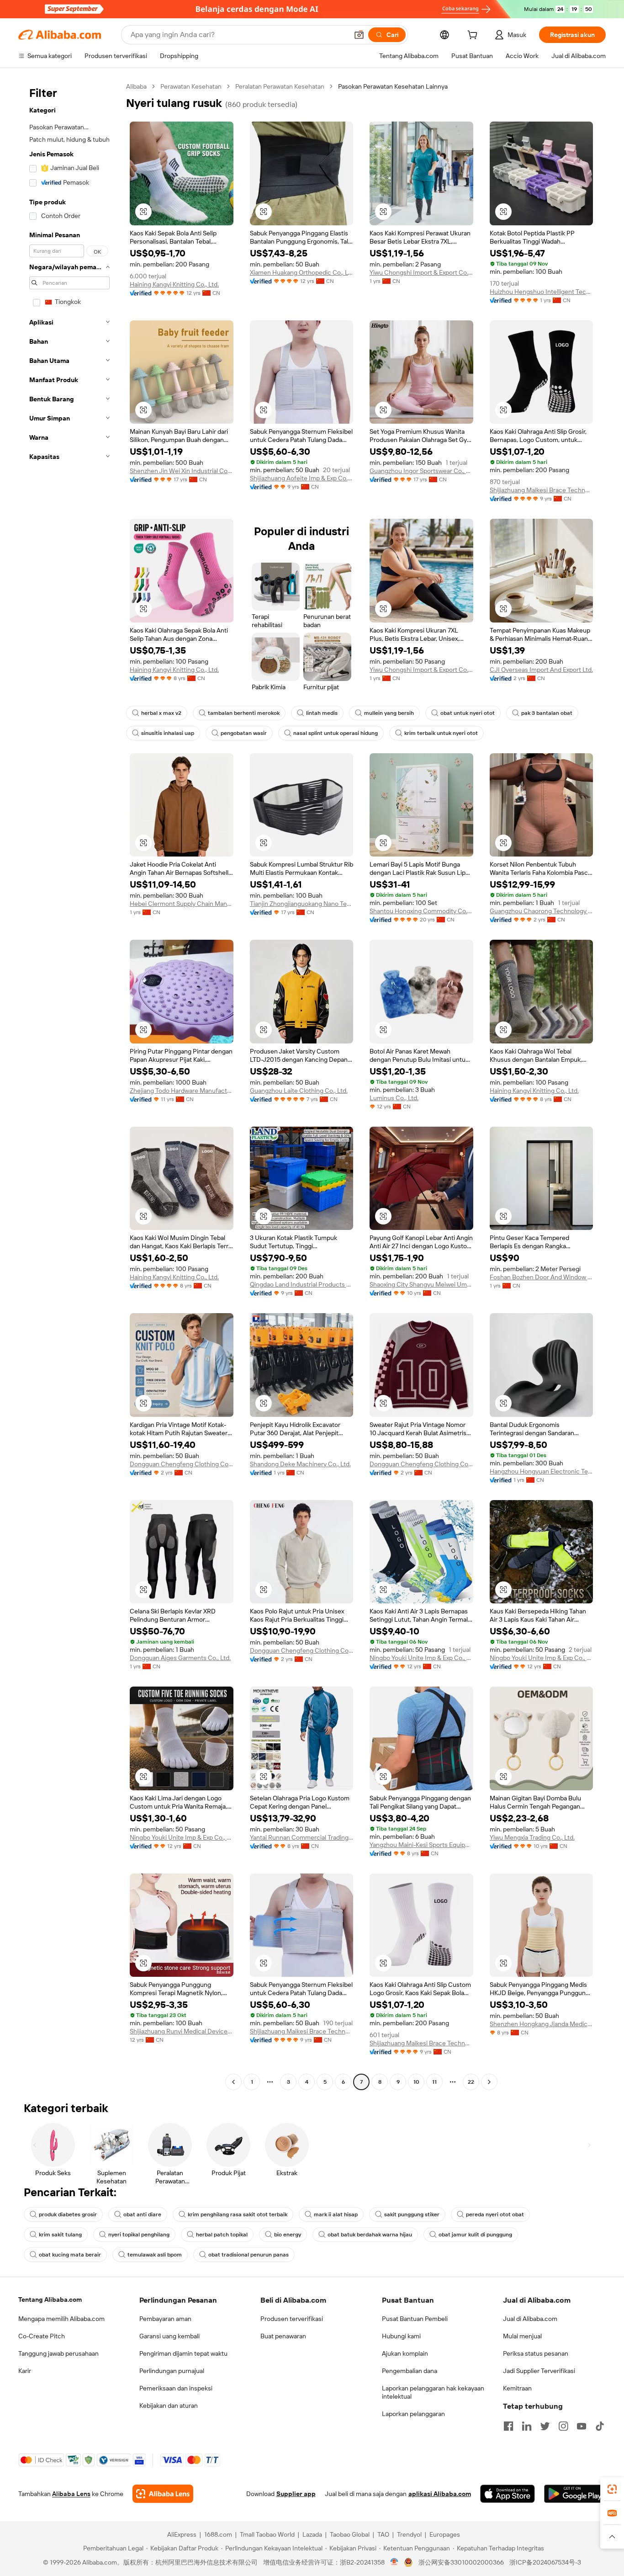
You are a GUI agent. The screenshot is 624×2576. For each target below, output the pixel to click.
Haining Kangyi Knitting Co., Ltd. (174, 284)
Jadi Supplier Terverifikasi (539, 2371)
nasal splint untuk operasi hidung (336, 733)
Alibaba (136, 86)
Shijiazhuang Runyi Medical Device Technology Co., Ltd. (182, 2031)
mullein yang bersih (389, 713)
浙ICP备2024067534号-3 (545, 2562)
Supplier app (296, 2494)
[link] (612, 2489)
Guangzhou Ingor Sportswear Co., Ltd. (421, 471)
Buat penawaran (283, 2336)
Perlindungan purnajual (172, 2371)
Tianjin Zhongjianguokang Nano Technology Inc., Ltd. (302, 904)
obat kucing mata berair (70, 2255)
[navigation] (69, 1085)
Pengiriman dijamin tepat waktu (183, 2353)
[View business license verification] (394, 2562)
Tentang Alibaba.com (50, 2299)
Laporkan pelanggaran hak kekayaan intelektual (433, 2392)
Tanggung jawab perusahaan (58, 2353)
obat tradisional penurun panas (249, 2255)
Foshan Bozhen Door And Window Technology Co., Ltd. (542, 1277)
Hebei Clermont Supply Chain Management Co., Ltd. (182, 904)
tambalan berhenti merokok (244, 713)
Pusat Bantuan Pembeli (415, 2319)
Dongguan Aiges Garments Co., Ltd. (180, 1658)
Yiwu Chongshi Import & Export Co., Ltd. (421, 272)
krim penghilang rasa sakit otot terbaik (238, 2214)
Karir (25, 2371)
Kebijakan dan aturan (169, 2406)
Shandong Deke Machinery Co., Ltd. (300, 1464)
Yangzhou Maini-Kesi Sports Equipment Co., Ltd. (421, 1845)
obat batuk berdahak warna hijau (370, 2235)
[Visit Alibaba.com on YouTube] (582, 2426)
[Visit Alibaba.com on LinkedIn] (527, 2426)
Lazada (312, 2534)
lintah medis (322, 713)
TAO (383, 2534)
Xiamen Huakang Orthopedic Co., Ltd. (302, 272)
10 (416, 2082)
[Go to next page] (489, 2082)
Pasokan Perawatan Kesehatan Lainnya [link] (393, 86)
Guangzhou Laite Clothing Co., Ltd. (299, 1091)
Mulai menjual (522, 2336)
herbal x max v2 (161, 713)
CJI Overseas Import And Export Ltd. (541, 670)
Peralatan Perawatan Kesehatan (280, 86)
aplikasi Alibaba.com (440, 2494)
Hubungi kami (401, 2336)
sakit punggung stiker (412, 2214)
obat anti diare (142, 2214)
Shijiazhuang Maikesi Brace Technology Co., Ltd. (542, 490)
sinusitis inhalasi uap (168, 733)
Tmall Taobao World (267, 2534)
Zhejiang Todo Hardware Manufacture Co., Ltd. (182, 1091)
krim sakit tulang (60, 2235)
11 (434, 2082)
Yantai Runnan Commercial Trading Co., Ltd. (302, 1837)
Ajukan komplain (405, 2353)
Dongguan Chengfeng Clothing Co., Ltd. (182, 1464)
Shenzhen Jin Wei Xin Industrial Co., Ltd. (182, 471)
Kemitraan (517, 2388)
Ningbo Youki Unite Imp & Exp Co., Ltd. (421, 1658)
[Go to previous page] (233, 2082)
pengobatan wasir (244, 733)
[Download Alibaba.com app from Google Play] (575, 2494)
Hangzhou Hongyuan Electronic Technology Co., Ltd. (542, 1471)
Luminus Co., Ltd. (394, 1098)
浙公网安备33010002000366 (461, 2562)
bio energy (288, 2235)
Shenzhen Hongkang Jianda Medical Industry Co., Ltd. (542, 2024)
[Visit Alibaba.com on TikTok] (600, 2426)
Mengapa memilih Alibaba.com (61, 2319)
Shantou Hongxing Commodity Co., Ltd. (421, 911)
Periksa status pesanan (536, 2353)
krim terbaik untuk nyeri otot (441, 733)
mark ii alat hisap (336, 2214)
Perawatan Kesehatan (191, 86)
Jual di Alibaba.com (530, 2319)
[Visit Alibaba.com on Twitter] (545, 2426)
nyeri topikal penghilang (139, 2235)
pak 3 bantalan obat (547, 713)
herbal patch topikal (222, 2235)
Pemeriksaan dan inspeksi (176, 2388)
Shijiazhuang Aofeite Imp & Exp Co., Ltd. (302, 478)
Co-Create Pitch (42, 2336)
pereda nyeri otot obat (495, 2214)
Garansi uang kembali (169, 2336)
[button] (359, 35)
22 (471, 2082)
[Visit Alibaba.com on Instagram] (563, 2426)
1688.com (218, 2534)
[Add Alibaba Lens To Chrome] (163, 2494)
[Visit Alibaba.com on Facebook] (508, 2426)
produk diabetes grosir (68, 2214)
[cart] (474, 36)
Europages (445, 2534)
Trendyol (409, 2534)
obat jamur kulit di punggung (475, 2235)
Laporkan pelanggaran (413, 2414)
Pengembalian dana (410, 2371)
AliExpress (182, 2534)
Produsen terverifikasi (292, 2319)
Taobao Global (350, 2534)
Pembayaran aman (165, 2319)
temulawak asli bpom (155, 2255)
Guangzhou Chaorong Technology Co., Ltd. (542, 911)
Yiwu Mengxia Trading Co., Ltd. (532, 1837)
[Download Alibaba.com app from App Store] (508, 2494)
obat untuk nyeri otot (468, 713)
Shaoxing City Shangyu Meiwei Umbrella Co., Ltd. (421, 1284)
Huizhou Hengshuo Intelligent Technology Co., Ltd (542, 292)
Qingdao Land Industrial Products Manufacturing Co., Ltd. (302, 1284)
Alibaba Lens (71, 2494)
